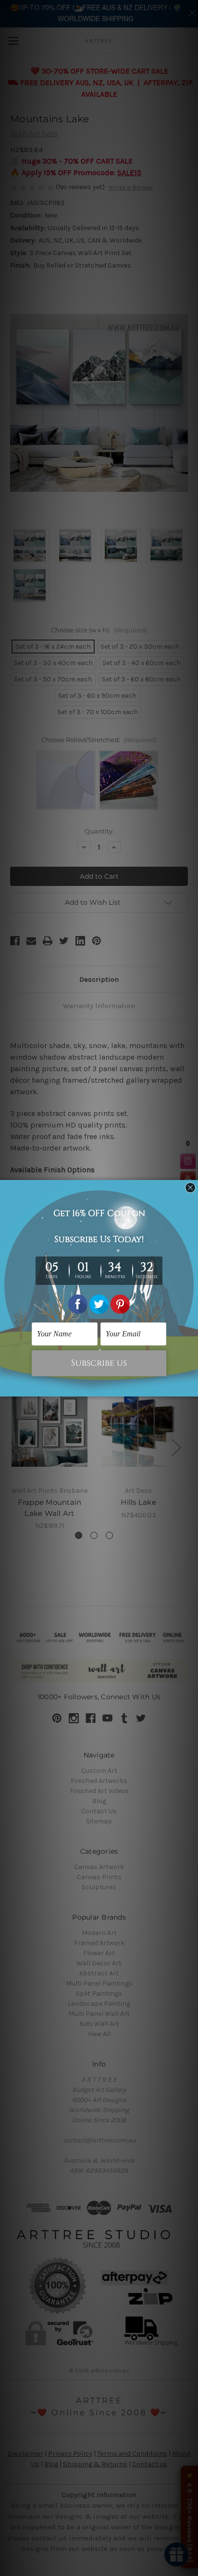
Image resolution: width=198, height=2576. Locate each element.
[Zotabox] (192, 1388)
